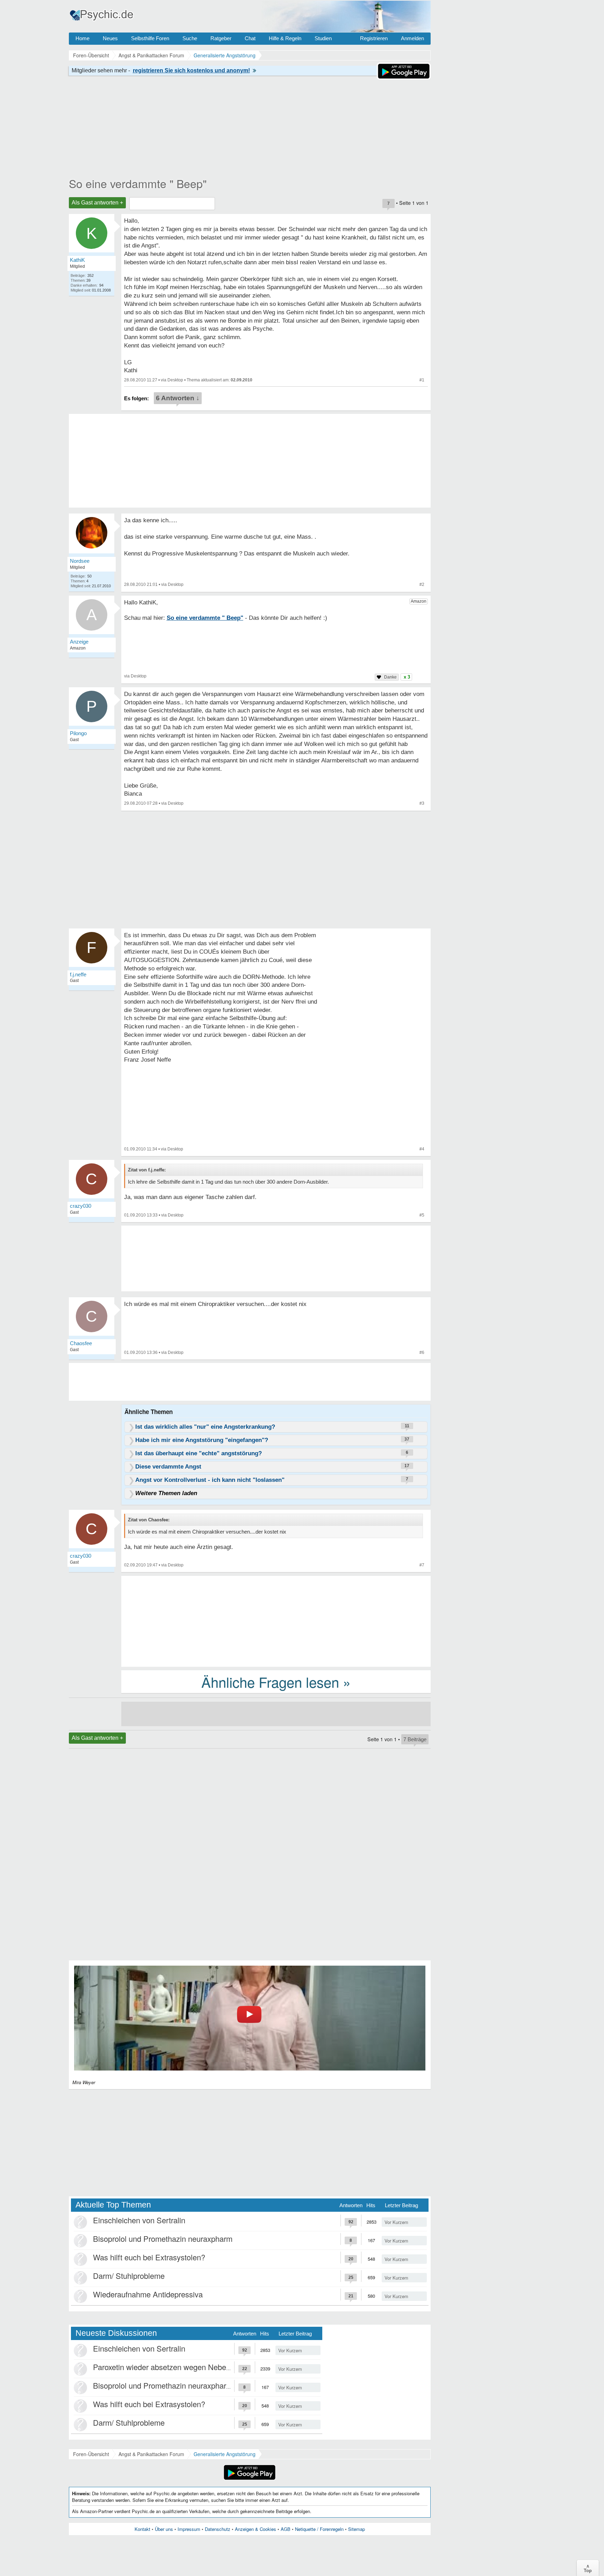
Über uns (164, 2529)
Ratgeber (221, 38)
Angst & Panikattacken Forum (151, 2454)
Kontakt (142, 2529)
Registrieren (374, 38)
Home (82, 38)
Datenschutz (218, 2529)
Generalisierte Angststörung (225, 2454)
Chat (250, 38)
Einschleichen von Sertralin (139, 2220)
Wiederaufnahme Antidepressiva (148, 2294)
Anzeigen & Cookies (256, 2529)
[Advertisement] (276, 1621)
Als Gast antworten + (97, 203)
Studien (323, 38)
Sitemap (357, 2529)
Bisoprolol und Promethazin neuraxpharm (163, 2238)
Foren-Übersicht (91, 2454)
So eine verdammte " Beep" (138, 183)
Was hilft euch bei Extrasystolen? (149, 2257)
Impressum (189, 2529)
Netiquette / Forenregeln (319, 2529)
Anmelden (412, 38)
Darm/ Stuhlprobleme (129, 2276)
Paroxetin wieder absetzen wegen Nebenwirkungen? (181, 2367)
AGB (286, 2529)
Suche (190, 38)
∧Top (588, 2568)
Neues (110, 38)
